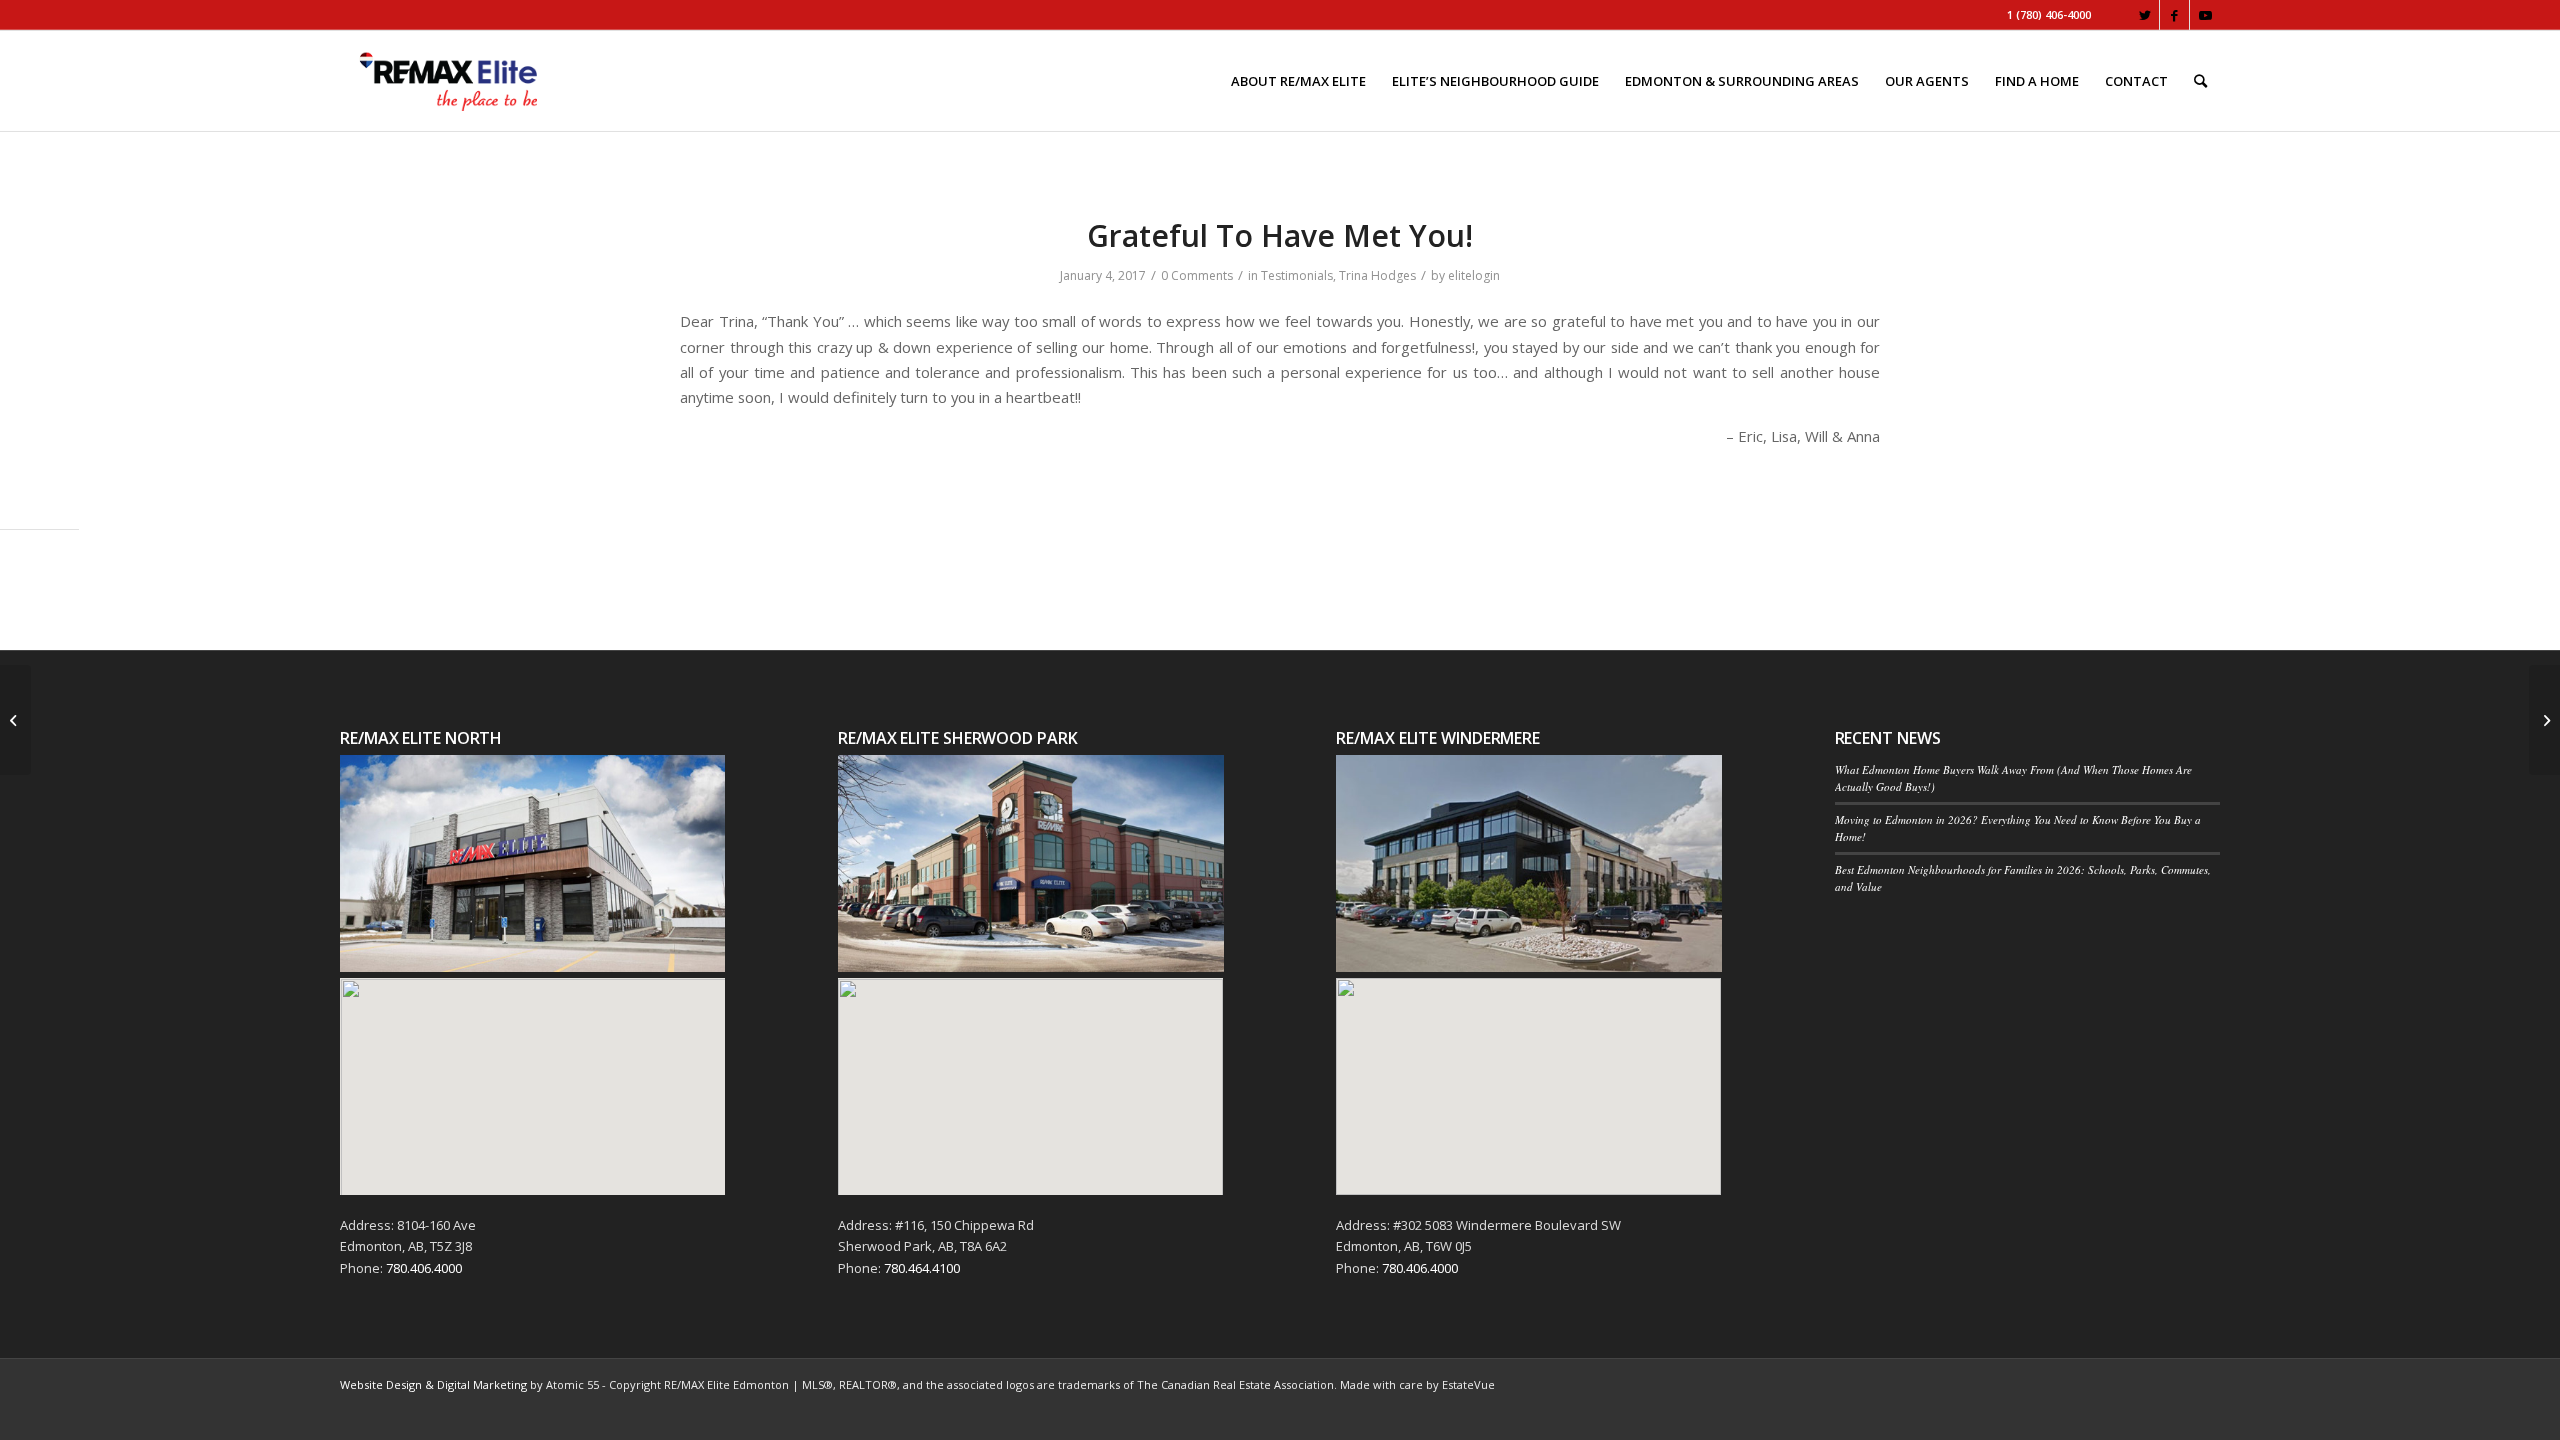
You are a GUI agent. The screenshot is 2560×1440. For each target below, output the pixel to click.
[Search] (2200, 81)
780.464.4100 (922, 1268)
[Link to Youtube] (2205, 15)
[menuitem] (1298, 81)
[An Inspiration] (15, 720)
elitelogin (1474, 275)
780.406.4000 (424, 1268)
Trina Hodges (1377, 275)
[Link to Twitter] (2144, 15)
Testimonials (1297, 275)
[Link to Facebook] (2174, 15)
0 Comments (1197, 275)
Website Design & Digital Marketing (433, 1384)
